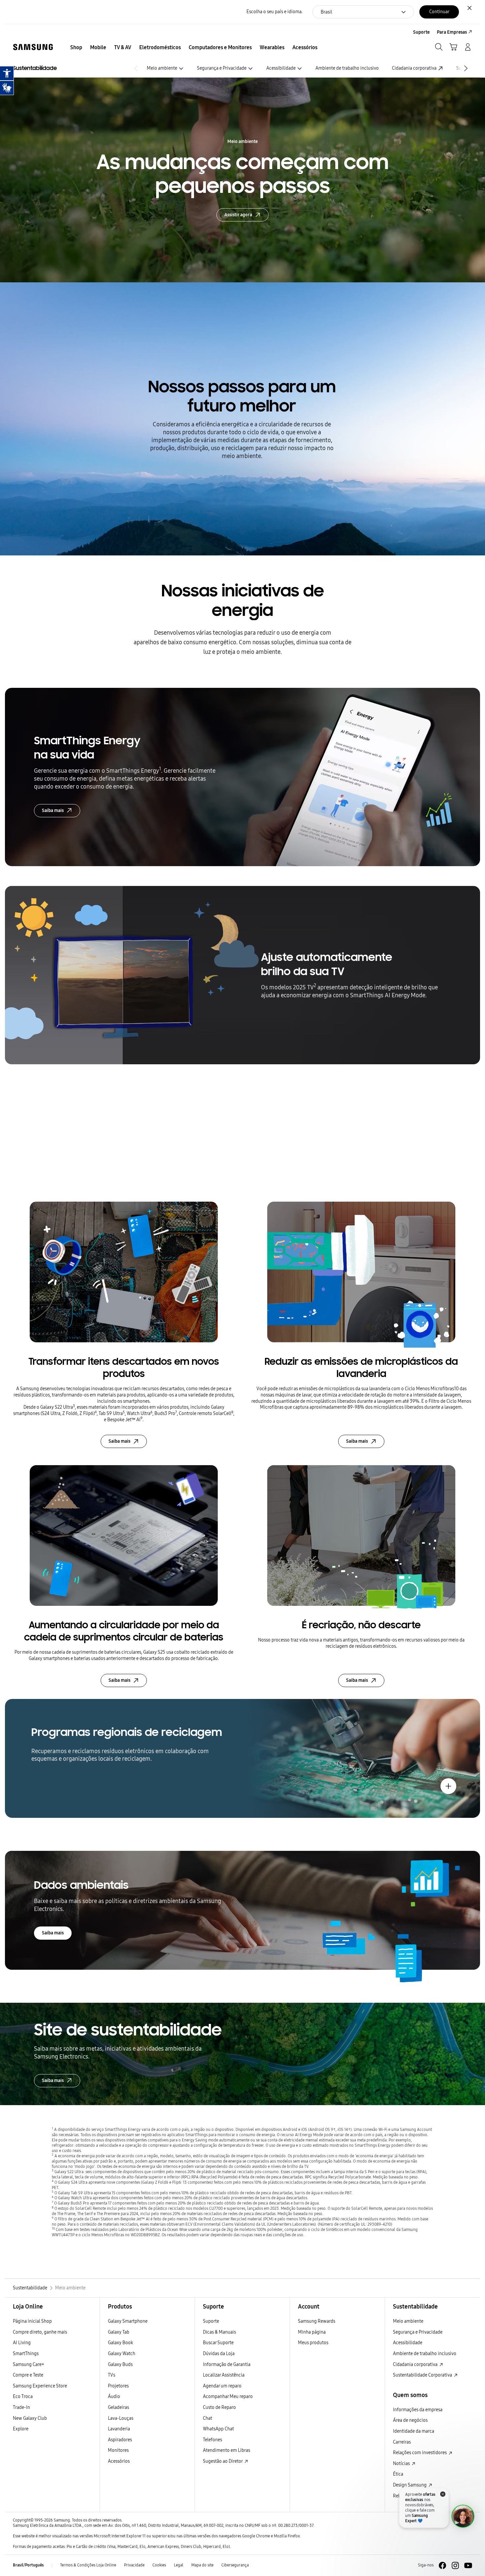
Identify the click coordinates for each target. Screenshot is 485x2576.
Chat (208, 2418)
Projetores (118, 2386)
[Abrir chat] (463, 2516)
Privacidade (134, 2565)
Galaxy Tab (119, 2332)
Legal (179, 2565)
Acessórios (119, 2461)
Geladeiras (118, 2407)
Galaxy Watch (122, 2354)
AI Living (22, 2343)
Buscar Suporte (218, 2343)
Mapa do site (202, 2565)
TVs (112, 2375)
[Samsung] (33, 47)
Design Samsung (410, 2485)
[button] (467, 68)
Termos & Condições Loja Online (88, 2565)
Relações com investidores (420, 2453)
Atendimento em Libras (226, 2450)
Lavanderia (119, 2429)
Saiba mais (53, 811)
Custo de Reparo (219, 2407)
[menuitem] (76, 48)
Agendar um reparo (222, 2386)
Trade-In (21, 2407)
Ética (398, 2474)
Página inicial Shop (32, 2321)
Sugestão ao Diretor (223, 2461)
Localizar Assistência (224, 2375)
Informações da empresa (418, 2410)
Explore (21, 2429)
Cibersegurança (235, 2565)
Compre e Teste (28, 2375)
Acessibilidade (281, 68)
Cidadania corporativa (414, 68)
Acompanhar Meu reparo (228, 2397)
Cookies (159, 2565)
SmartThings (26, 2354)
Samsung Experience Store (40, 2386)
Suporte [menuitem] (421, 32)
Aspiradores (120, 2440)
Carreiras (402, 2442)
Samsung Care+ (29, 2364)
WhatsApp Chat (218, 2429)
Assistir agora (238, 214)
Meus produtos (313, 2343)
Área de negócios (410, 2420)
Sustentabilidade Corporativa (423, 2375)
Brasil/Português (28, 2565)
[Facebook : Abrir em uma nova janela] (442, 2565)
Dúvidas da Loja (219, 2354)
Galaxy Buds (120, 2364)
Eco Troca (23, 2397)
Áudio (114, 2397)
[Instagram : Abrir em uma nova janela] (455, 2565)
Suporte (211, 2321)
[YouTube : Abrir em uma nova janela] (468, 2565)
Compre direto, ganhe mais (40, 2332)
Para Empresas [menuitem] (452, 32)
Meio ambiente (162, 68)
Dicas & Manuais (219, 2332)
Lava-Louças (121, 2418)
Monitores (118, 2450)
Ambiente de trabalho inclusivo (347, 68)
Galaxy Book (120, 2343)
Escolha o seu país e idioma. (275, 12)
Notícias (402, 2464)
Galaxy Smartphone (128, 2321)
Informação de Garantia (227, 2364)
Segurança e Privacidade (222, 68)
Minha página (312, 2332)
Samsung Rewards (317, 2321)
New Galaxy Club (30, 2418)
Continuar (439, 12)
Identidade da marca (414, 2431)
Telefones (212, 2440)
